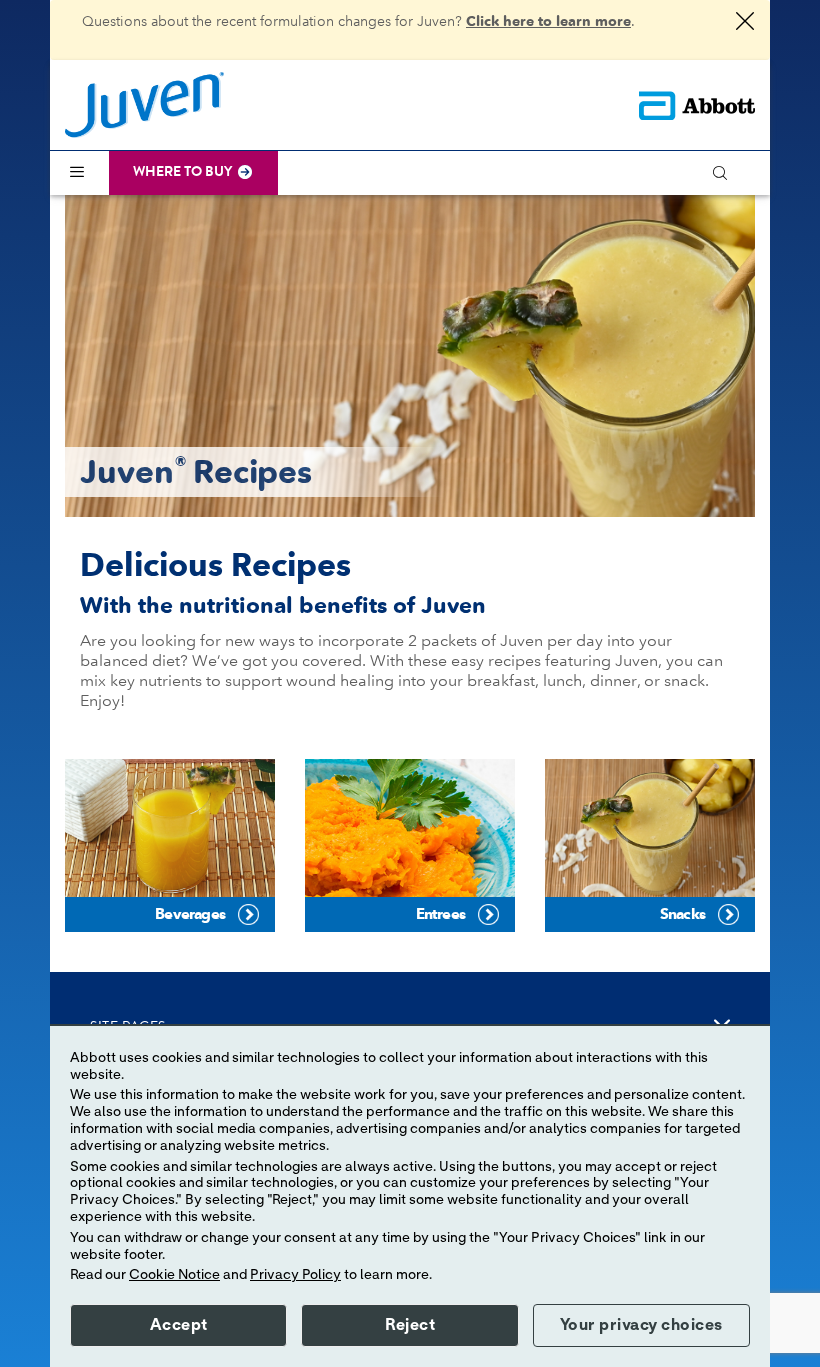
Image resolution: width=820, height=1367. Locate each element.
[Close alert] (745, 23)
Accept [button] (179, 1325)
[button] (729, 173)
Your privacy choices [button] (641, 1325)
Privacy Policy (295, 1275)
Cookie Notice (174, 1275)
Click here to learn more (548, 21)
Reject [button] (410, 1325)
